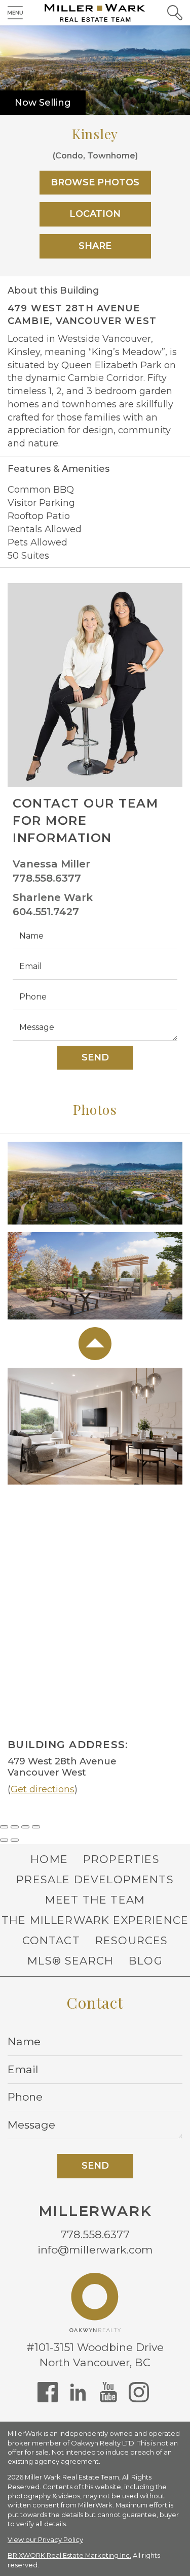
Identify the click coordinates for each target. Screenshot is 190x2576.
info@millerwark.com (95, 2250)
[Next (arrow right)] (15, 1840)
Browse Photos (95, 182)
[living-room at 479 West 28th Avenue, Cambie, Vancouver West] (95, 1429)
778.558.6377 (47, 878)
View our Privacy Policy (45, 2540)
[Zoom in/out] (36, 1827)
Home (49, 1859)
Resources (132, 1940)
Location (95, 214)
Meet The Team (95, 1900)
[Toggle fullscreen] (25, 1827)
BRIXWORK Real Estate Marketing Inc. (69, 2555)
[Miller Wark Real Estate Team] (95, 13)
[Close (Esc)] (4, 1827)
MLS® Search (70, 1961)
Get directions (43, 1789)
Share (95, 246)
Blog (146, 1961)
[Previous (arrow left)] (4, 1840)
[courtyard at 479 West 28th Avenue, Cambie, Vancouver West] (95, 1279)
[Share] (15, 1827)
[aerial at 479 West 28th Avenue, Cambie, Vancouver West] (95, 1186)
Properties (121, 1859)
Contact (51, 1940)
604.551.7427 (46, 912)
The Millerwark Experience (95, 1920)
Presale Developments (95, 1879)
